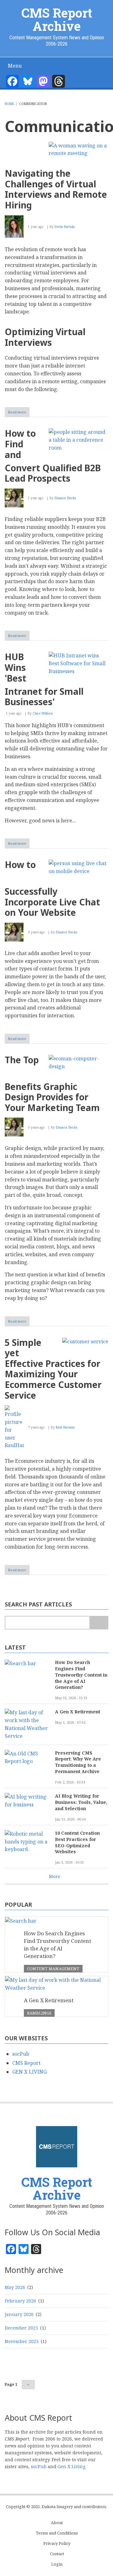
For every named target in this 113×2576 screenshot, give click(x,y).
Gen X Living (71, 2466)
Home (9, 104)
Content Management (53, 1969)
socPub (21, 2054)
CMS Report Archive (57, 19)
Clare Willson (43, 713)
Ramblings (39, 2013)
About (57, 2523)
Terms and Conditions (57, 2533)
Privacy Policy (57, 2543)
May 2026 (15, 2287)
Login (57, 2564)
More (55, 1876)
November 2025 (22, 2341)
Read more (19, 413)
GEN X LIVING (30, 2072)
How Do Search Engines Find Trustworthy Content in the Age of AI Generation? (81, 1675)
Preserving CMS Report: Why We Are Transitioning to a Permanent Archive (78, 1762)
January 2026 (19, 2314)
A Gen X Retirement (78, 1712)
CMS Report (26, 2063)
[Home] (56, 2146)
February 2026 (20, 2301)
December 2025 (21, 2328)
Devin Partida (65, 227)
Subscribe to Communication (7, 1589)
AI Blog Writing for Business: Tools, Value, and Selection (81, 1802)
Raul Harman (65, 1427)
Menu (15, 66)
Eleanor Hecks (65, 498)
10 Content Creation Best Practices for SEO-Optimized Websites (77, 1842)
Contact (57, 2554)
